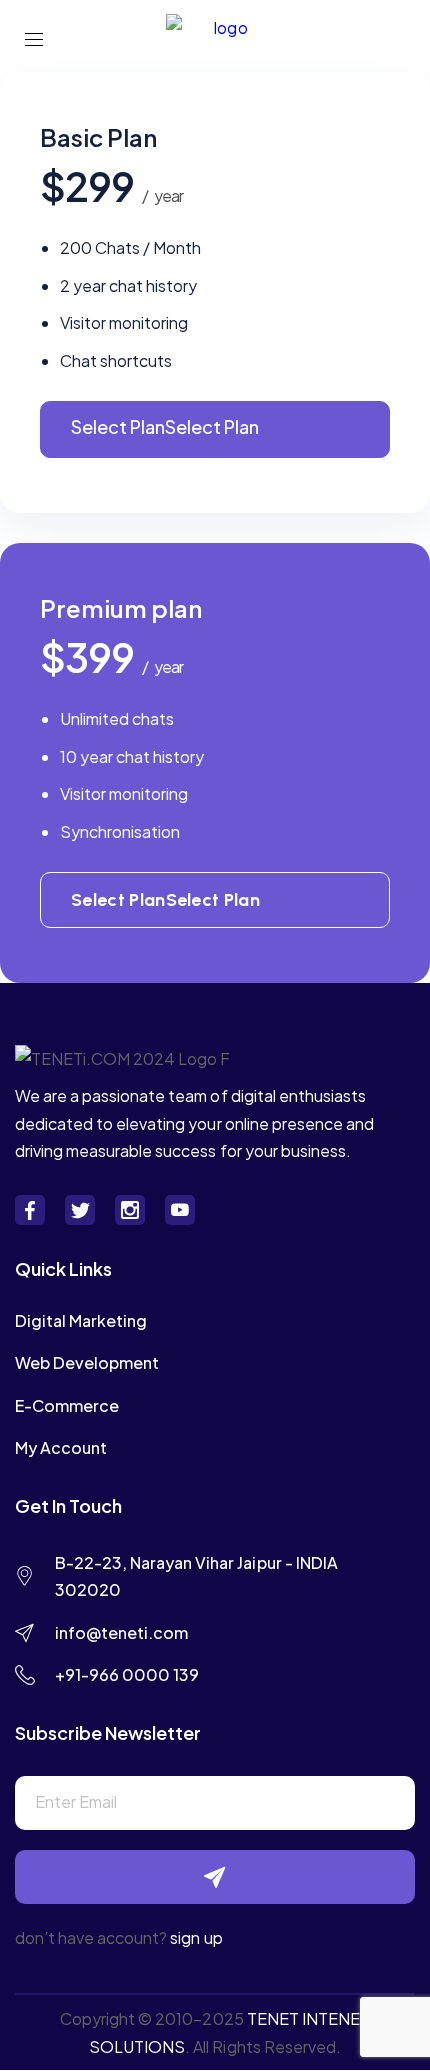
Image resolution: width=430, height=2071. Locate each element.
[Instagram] (130, 1210)
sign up (196, 1937)
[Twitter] (80, 1210)
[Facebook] (30, 1210)
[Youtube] (180, 1210)
